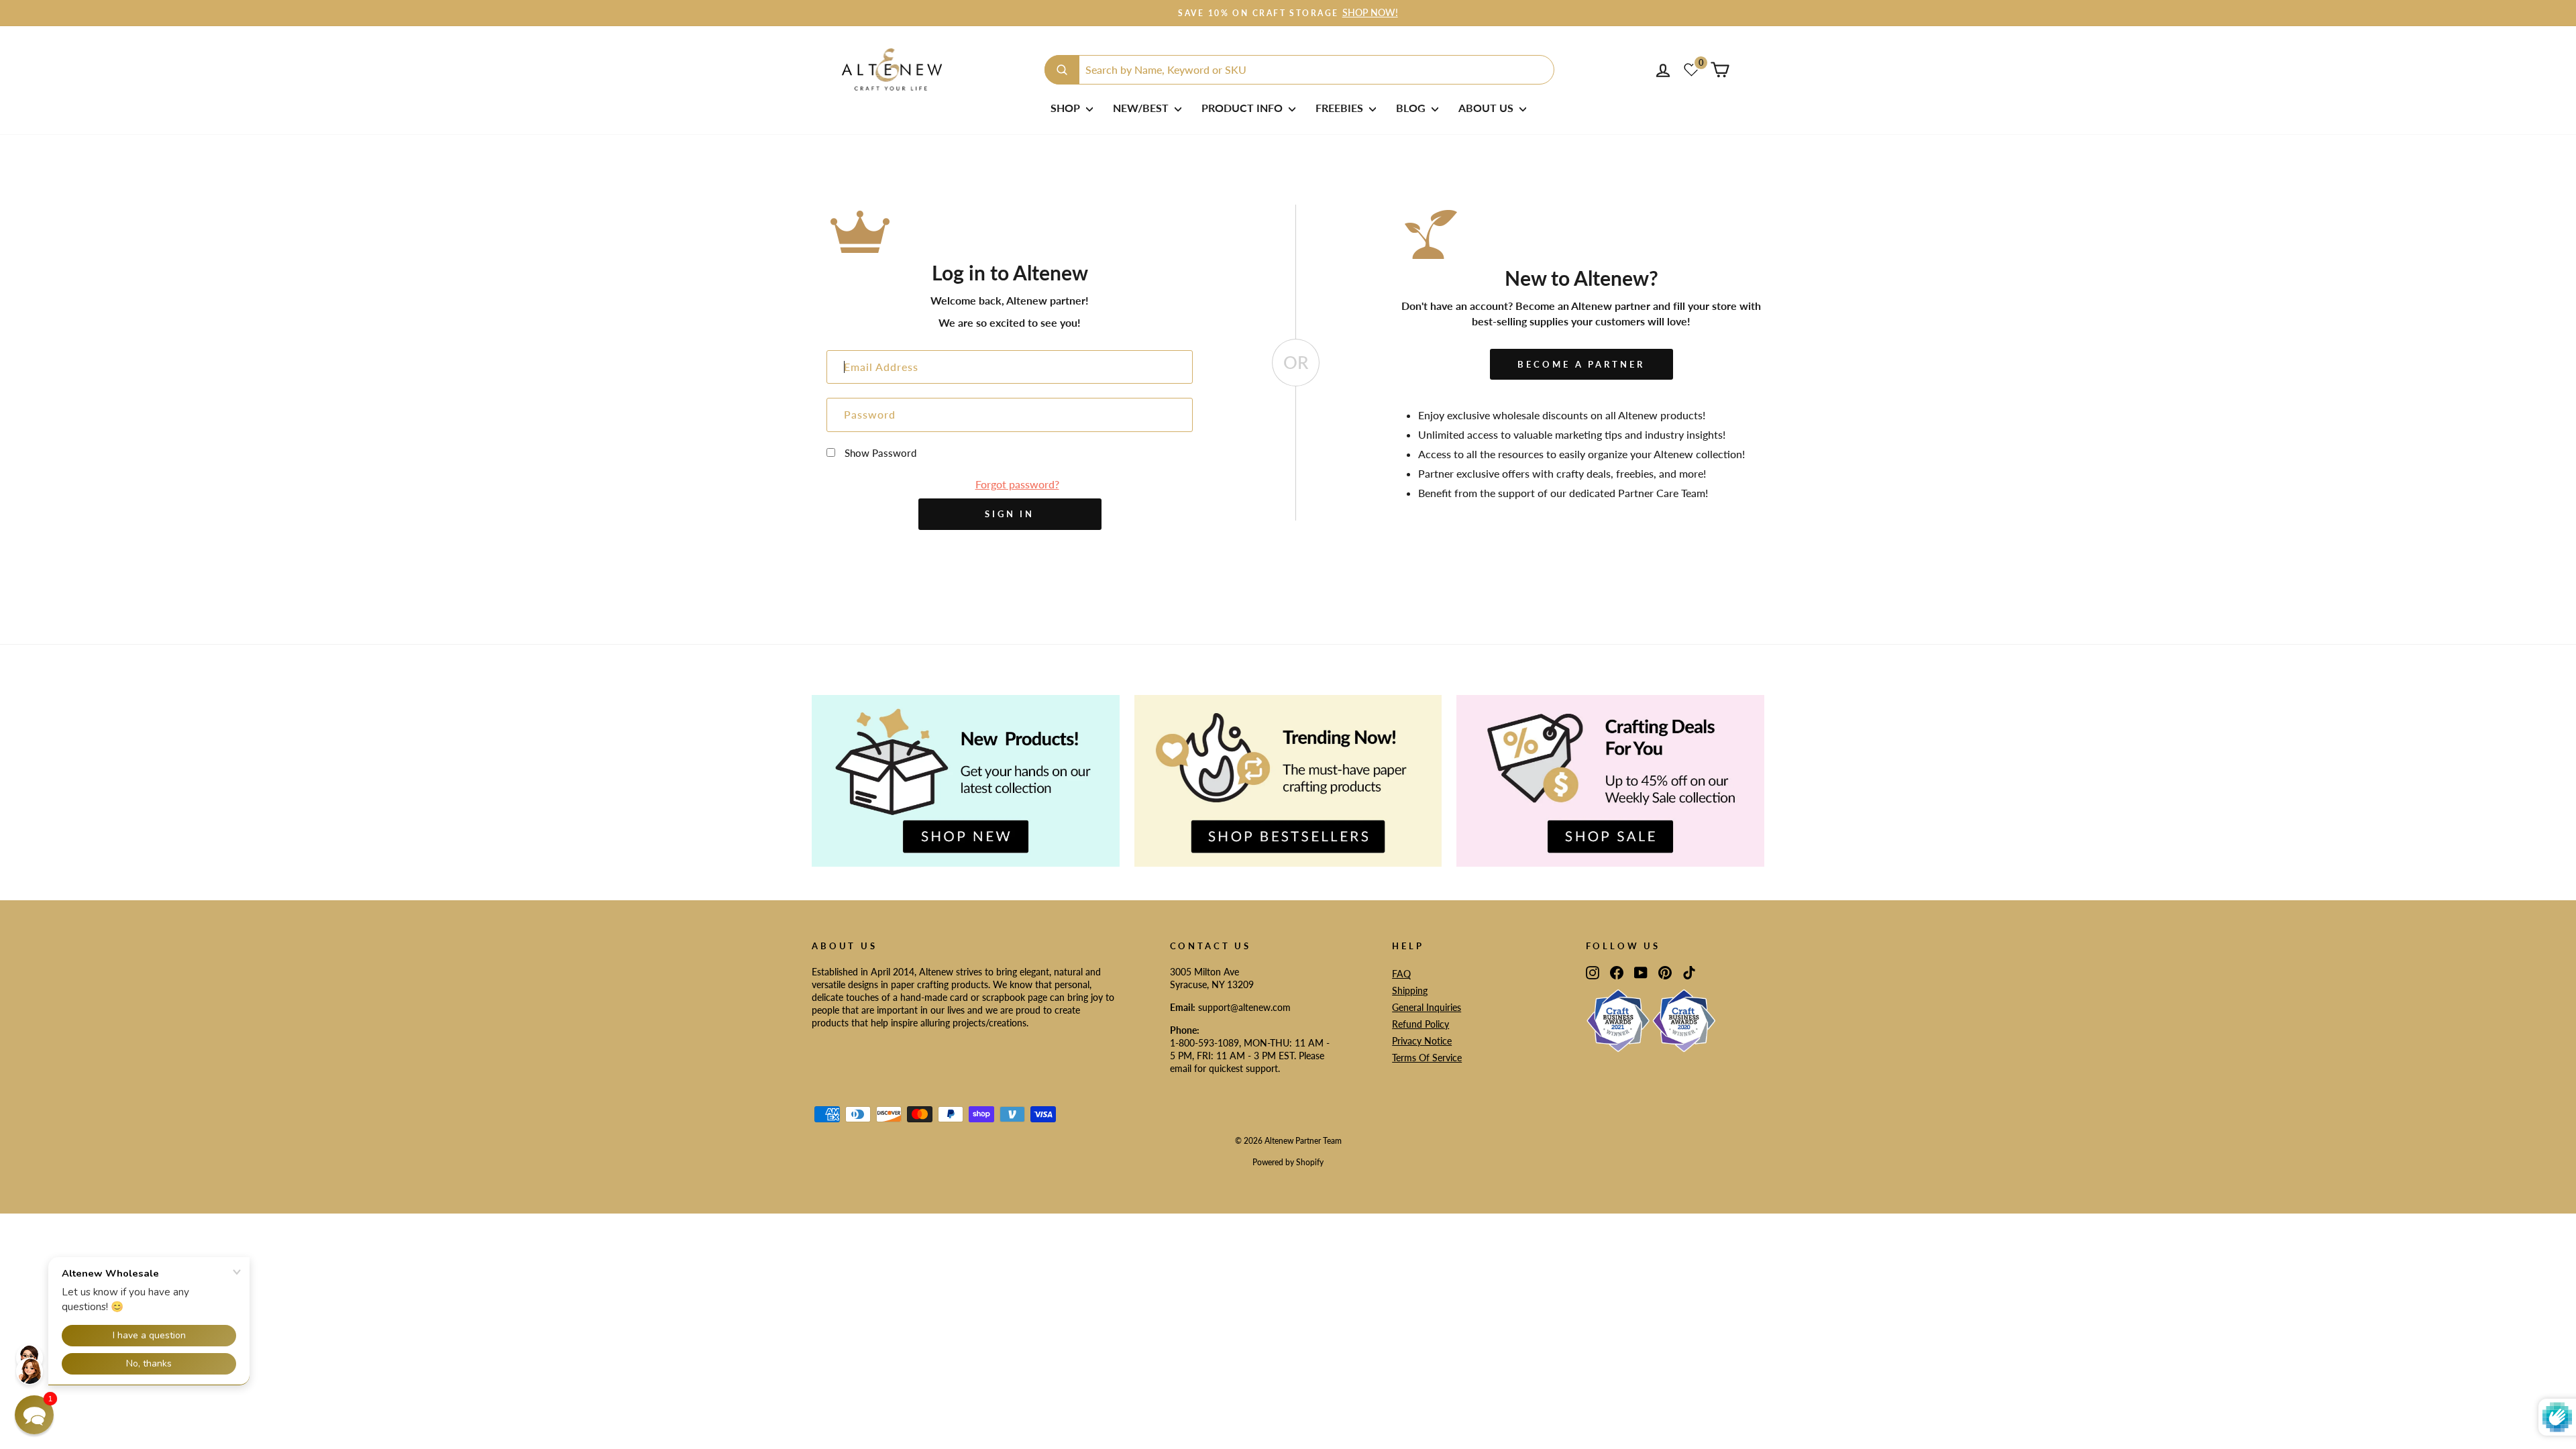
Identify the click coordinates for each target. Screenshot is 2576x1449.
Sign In (1010, 514)
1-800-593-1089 (1204, 1043)
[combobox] (1299, 70)
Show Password (880, 453)
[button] (34, 1415)
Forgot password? (1017, 484)
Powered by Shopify (1288, 1162)
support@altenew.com (1244, 1008)
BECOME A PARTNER (1581, 364)
